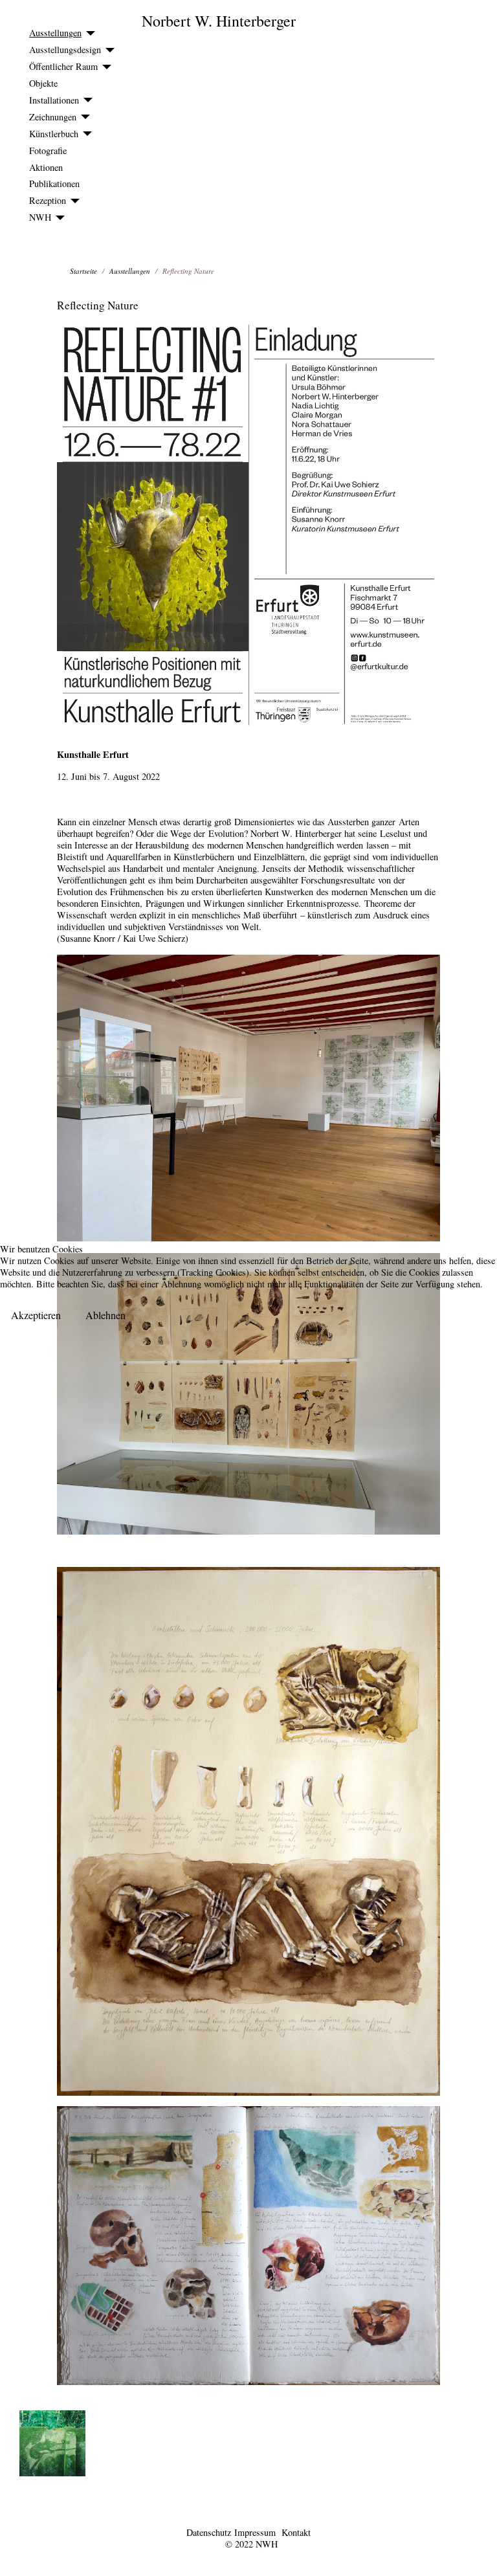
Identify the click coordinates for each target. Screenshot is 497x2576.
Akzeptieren (36, 1315)
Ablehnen (105, 1315)
